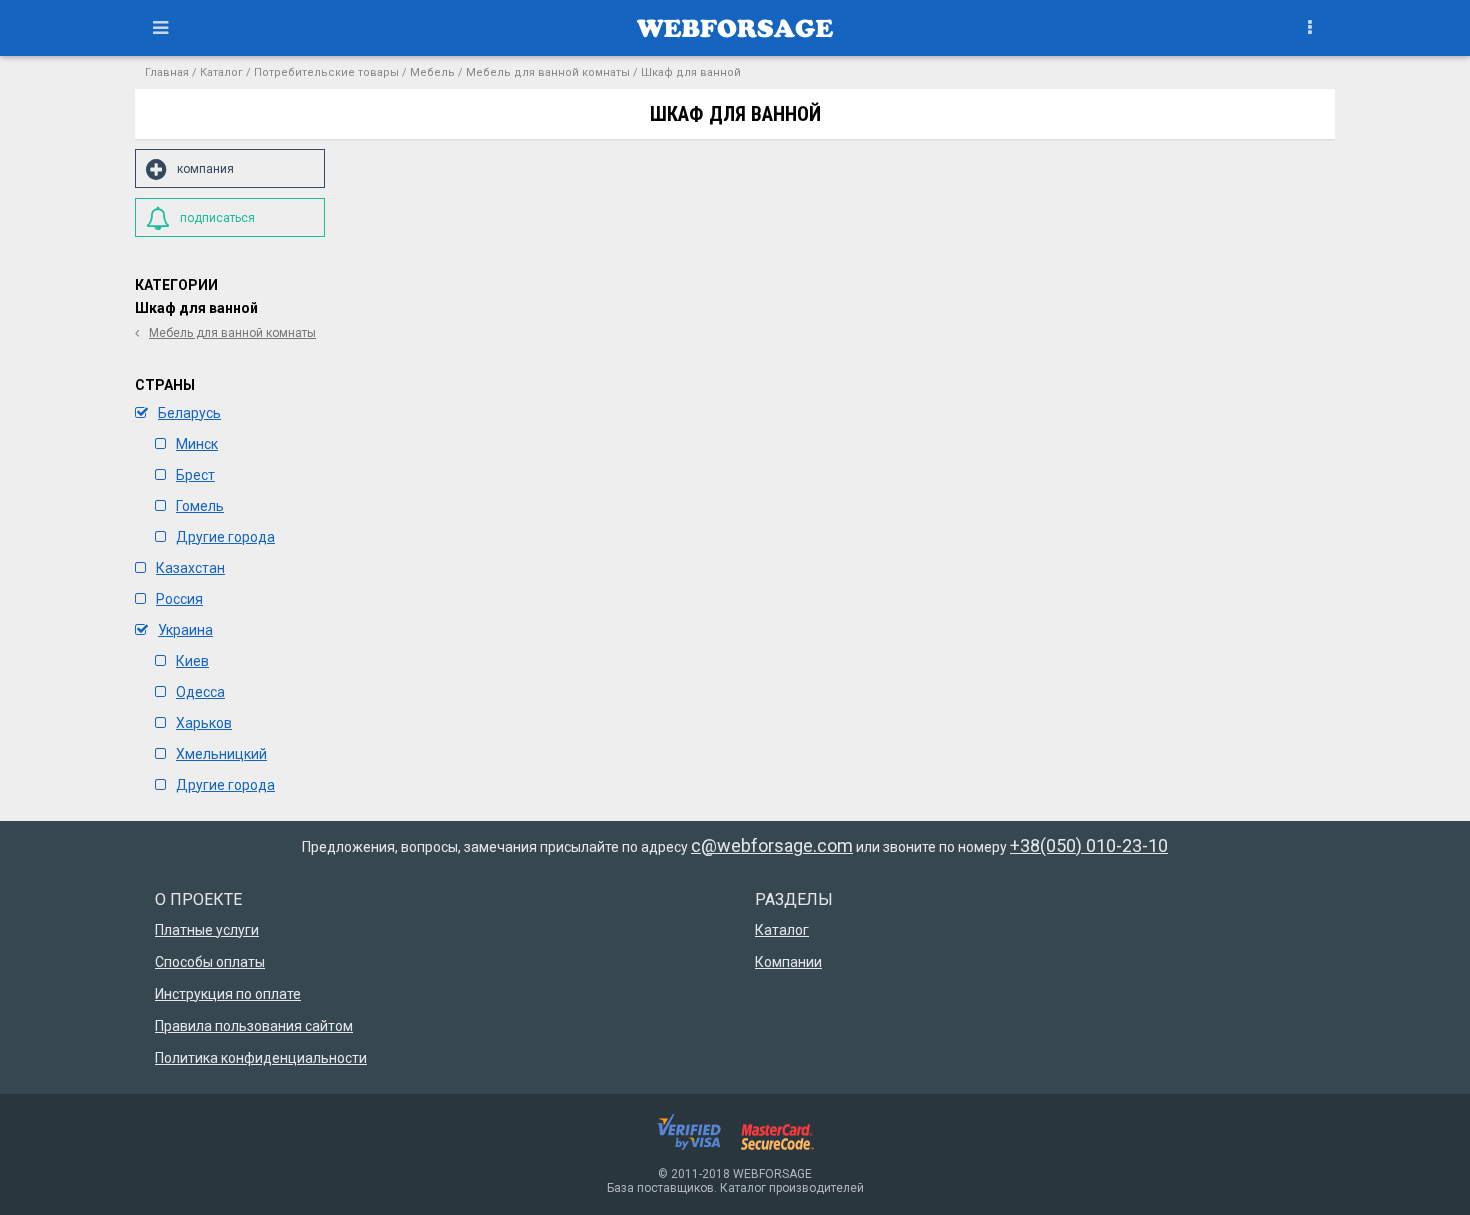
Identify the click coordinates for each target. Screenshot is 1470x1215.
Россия (179, 599)
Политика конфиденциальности (261, 1058)
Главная (167, 72)
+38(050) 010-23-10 (1089, 845)
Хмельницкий (221, 754)
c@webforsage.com (772, 845)
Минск (197, 444)
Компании (788, 962)
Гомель (200, 506)
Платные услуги (207, 930)
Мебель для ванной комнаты (548, 72)
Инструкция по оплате (228, 994)
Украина (185, 630)
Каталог (221, 72)
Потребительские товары (326, 72)
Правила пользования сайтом (254, 1026)
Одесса (200, 692)
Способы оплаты (210, 962)
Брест (195, 475)
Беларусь (189, 413)
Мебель (432, 72)
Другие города (225, 537)
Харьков (204, 723)
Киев (192, 661)
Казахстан (190, 568)
